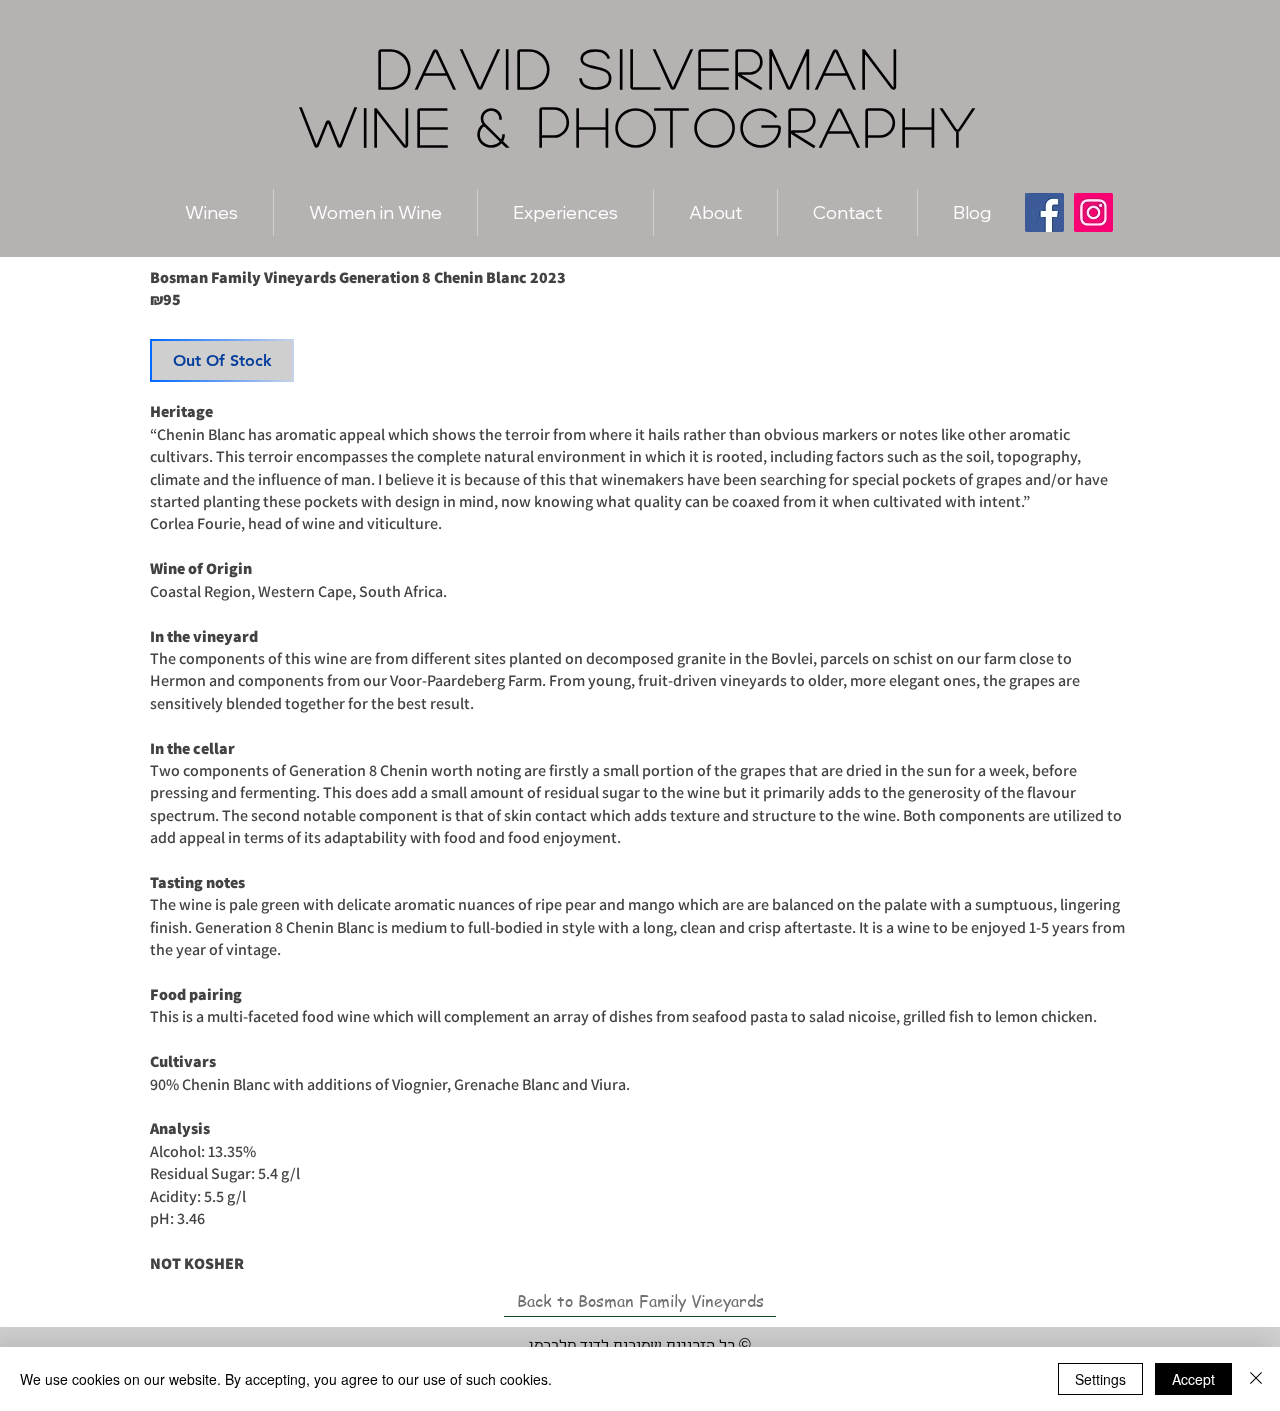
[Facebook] (1044, 212)
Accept (1193, 1379)
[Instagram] (1093, 212)
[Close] (1256, 1379)
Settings (1100, 1379)
